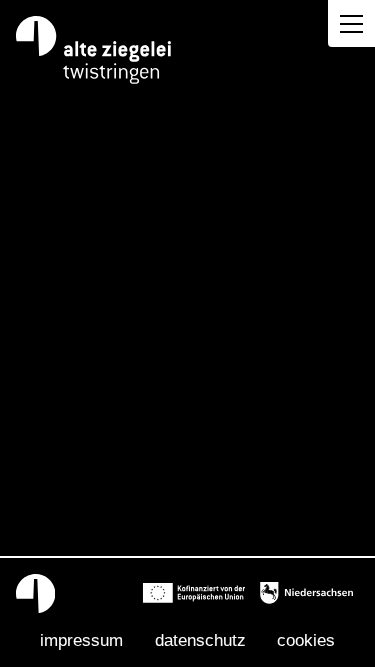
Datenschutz (200, 640)
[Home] (95, 50)
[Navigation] (351, 23)
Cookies (306, 640)
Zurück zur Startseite (187, 436)
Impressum (81, 640)
